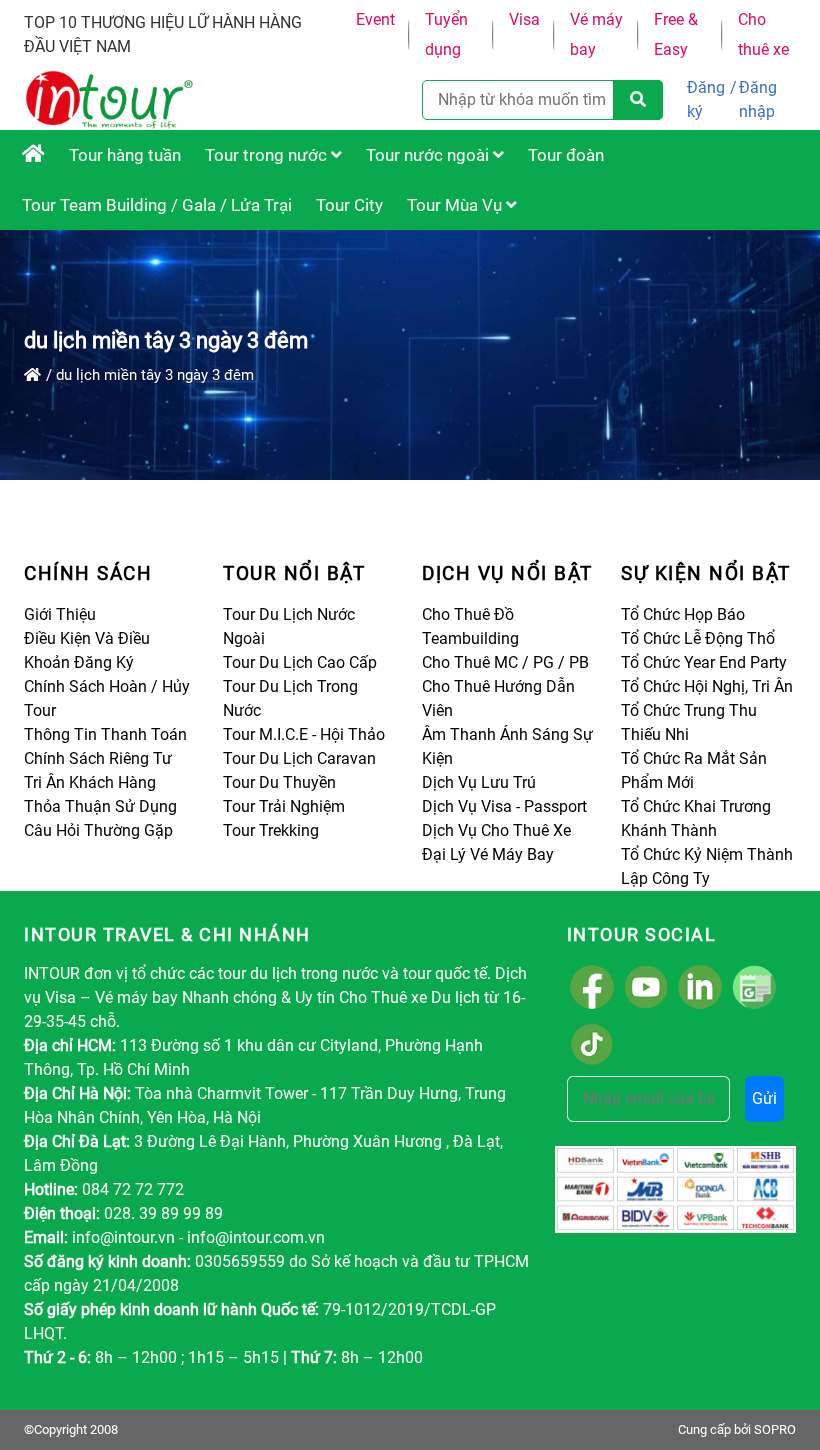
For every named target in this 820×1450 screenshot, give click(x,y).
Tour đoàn (566, 155)
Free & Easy (676, 34)
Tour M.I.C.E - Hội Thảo (304, 734)
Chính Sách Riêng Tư (98, 758)
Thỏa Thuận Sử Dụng (100, 806)
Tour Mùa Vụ (456, 205)
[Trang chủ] (32, 375)
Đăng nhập (758, 99)
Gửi (764, 1098)
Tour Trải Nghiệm (284, 806)
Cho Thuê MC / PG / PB (505, 662)
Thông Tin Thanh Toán (105, 734)
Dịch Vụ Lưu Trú (479, 782)
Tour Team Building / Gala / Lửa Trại (157, 205)
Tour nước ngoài (429, 155)
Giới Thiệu (60, 614)
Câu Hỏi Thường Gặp (98, 830)
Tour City (349, 205)
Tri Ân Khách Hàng (90, 782)
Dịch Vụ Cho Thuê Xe (496, 830)
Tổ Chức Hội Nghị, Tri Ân (707, 686)
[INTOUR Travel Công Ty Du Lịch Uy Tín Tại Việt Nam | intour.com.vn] (33, 155)
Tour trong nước (268, 155)
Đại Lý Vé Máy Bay (488, 854)
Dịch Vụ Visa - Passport (504, 806)
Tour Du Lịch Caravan (299, 758)
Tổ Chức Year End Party (704, 662)
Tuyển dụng (446, 34)
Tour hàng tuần (125, 155)
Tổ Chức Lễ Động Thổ (698, 638)
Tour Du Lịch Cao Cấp (300, 662)
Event (375, 19)
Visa (524, 19)
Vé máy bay (596, 34)
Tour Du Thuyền (279, 782)
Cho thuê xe (763, 34)
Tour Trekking (271, 830)
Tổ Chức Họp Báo (683, 614)
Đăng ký (706, 99)
